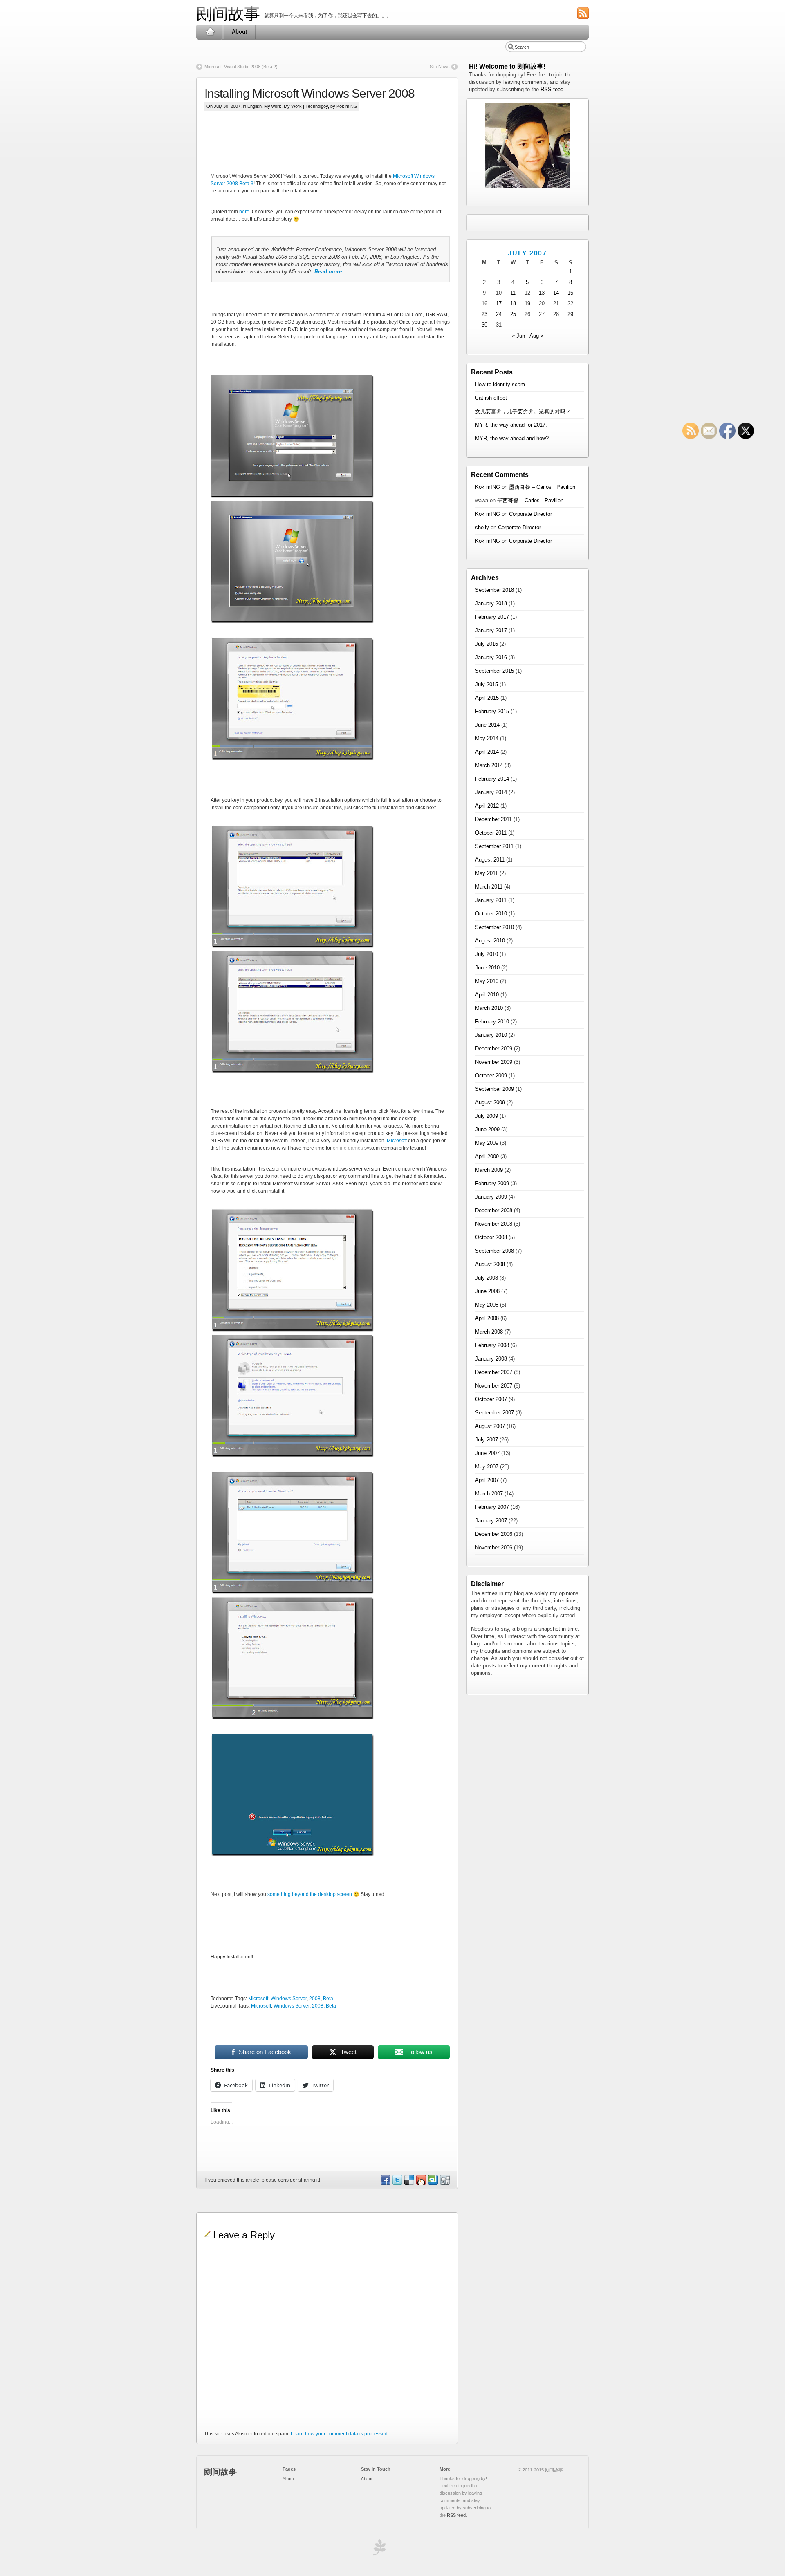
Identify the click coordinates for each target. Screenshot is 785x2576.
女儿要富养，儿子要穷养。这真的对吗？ (523, 411)
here (244, 212)
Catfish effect (491, 398)
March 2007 (489, 1494)
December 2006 (494, 1534)
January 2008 (491, 1359)
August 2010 (490, 941)
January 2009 (491, 1197)
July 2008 (487, 1278)
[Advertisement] (359, 148)
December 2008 (494, 1210)
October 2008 (491, 1237)
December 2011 (493, 819)
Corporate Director (530, 514)
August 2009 (490, 1102)
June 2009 (487, 1129)
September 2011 (494, 846)
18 (513, 303)
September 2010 (495, 927)
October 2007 (491, 1399)
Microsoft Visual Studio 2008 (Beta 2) (241, 67)
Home (210, 32)
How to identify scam (500, 384)
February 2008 (492, 1345)
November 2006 (494, 1548)
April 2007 (487, 1480)
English (255, 106)
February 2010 (492, 1022)
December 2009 (494, 1049)
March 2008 (489, 1332)
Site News (440, 67)
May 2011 (487, 873)
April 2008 (487, 1318)
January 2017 (491, 630)
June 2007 (487, 1453)
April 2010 (487, 995)
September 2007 (495, 1413)
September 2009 (495, 1089)
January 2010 (491, 1035)
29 (570, 314)
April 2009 (487, 1156)
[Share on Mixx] (421, 2183)
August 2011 (490, 860)
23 (484, 314)
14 (556, 293)
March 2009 (489, 1170)
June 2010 (487, 968)
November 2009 (494, 1062)
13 (542, 293)
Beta (328, 1999)
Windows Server (289, 1999)
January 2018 (491, 603)
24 (499, 314)
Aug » (536, 336)
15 (570, 293)
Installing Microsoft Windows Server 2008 (310, 93)
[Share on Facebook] (385, 2183)
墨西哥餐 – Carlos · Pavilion (542, 487)
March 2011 (489, 887)
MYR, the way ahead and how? (512, 438)
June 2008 (487, 1291)
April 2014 (487, 752)
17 (499, 303)
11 (513, 293)
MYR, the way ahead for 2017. (511, 425)
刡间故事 (228, 14)
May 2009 (487, 1143)
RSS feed (552, 89)
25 (513, 314)
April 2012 (487, 806)
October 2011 (491, 833)
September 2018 (495, 590)
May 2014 (487, 738)
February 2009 (492, 1183)
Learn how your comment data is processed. (340, 2434)
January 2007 (491, 1521)
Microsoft (397, 1141)
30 (484, 325)
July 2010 (487, 954)
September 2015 (495, 671)
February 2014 (492, 779)
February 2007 (492, 1507)
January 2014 (491, 792)
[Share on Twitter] (397, 2183)
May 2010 (487, 981)
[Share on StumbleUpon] (433, 2183)
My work (273, 106)
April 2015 (487, 698)
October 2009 (491, 1075)
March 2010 (489, 1008)
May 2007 (487, 1467)
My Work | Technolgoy (306, 106)
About (239, 32)
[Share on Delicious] (409, 2183)
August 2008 (490, 1264)
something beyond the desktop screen (310, 1894)
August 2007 (490, 1426)
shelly (482, 527)
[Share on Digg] (444, 2183)
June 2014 (487, 725)
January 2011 (491, 900)
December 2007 (494, 1372)
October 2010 (491, 914)
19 (527, 303)
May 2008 (487, 1305)
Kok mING (488, 487)
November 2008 (494, 1224)
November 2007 (494, 1386)
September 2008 (495, 1251)
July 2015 (487, 684)
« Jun (518, 336)
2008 (315, 1999)
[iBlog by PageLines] (378, 2549)
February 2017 (492, 617)
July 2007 (487, 1440)
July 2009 (487, 1116)
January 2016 (491, 657)
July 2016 (487, 644)
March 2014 (489, 765)
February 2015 (492, 711)
